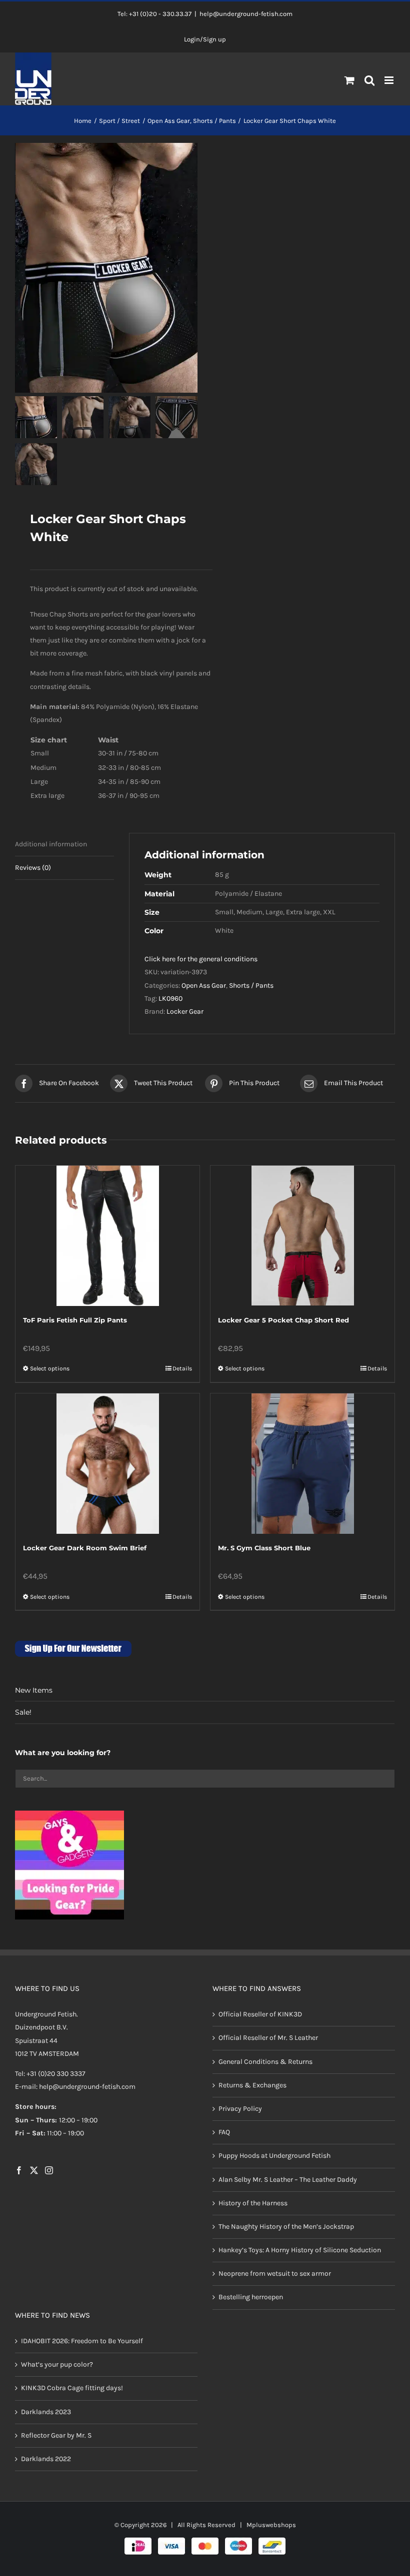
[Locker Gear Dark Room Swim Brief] (107, 1464)
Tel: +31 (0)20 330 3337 (50, 2074)
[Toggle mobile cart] (349, 80)
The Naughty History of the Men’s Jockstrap (286, 2227)
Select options (50, 1368)
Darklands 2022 (46, 2459)
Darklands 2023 (46, 2412)
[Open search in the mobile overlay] (370, 81)
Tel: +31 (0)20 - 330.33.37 (154, 14)
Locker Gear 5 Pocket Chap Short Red (283, 1320)
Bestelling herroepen (251, 2297)
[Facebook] (19, 2170)
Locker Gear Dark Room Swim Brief (85, 1548)
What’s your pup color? (57, 2364)
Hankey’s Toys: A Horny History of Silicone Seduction (300, 2250)
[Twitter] (34, 2170)
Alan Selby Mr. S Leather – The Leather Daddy (288, 2180)
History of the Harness (253, 2203)
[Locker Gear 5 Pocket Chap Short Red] (302, 1236)
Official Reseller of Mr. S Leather (268, 2038)
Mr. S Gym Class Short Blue (264, 1548)
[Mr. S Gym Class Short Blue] (302, 1464)
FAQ (224, 2132)
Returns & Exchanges (252, 2085)
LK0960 (170, 998)
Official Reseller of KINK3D (260, 2014)
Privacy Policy (240, 2109)
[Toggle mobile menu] (390, 80)
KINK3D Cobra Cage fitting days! (72, 2388)
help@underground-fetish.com (246, 14)
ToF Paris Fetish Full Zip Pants (75, 1320)
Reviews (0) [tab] (33, 868)
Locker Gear (185, 1011)
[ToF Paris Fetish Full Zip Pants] (107, 1236)
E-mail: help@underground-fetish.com (75, 2087)
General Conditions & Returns (265, 2062)
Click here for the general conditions (201, 959)
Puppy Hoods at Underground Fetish (274, 2156)
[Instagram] (49, 2170)
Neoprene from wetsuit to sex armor (275, 2273)
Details (182, 1368)
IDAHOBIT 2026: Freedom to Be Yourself (82, 2341)
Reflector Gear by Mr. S (56, 2435)
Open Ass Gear (204, 985)
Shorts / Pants (251, 985)
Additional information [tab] (51, 844)
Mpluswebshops (271, 2525)
